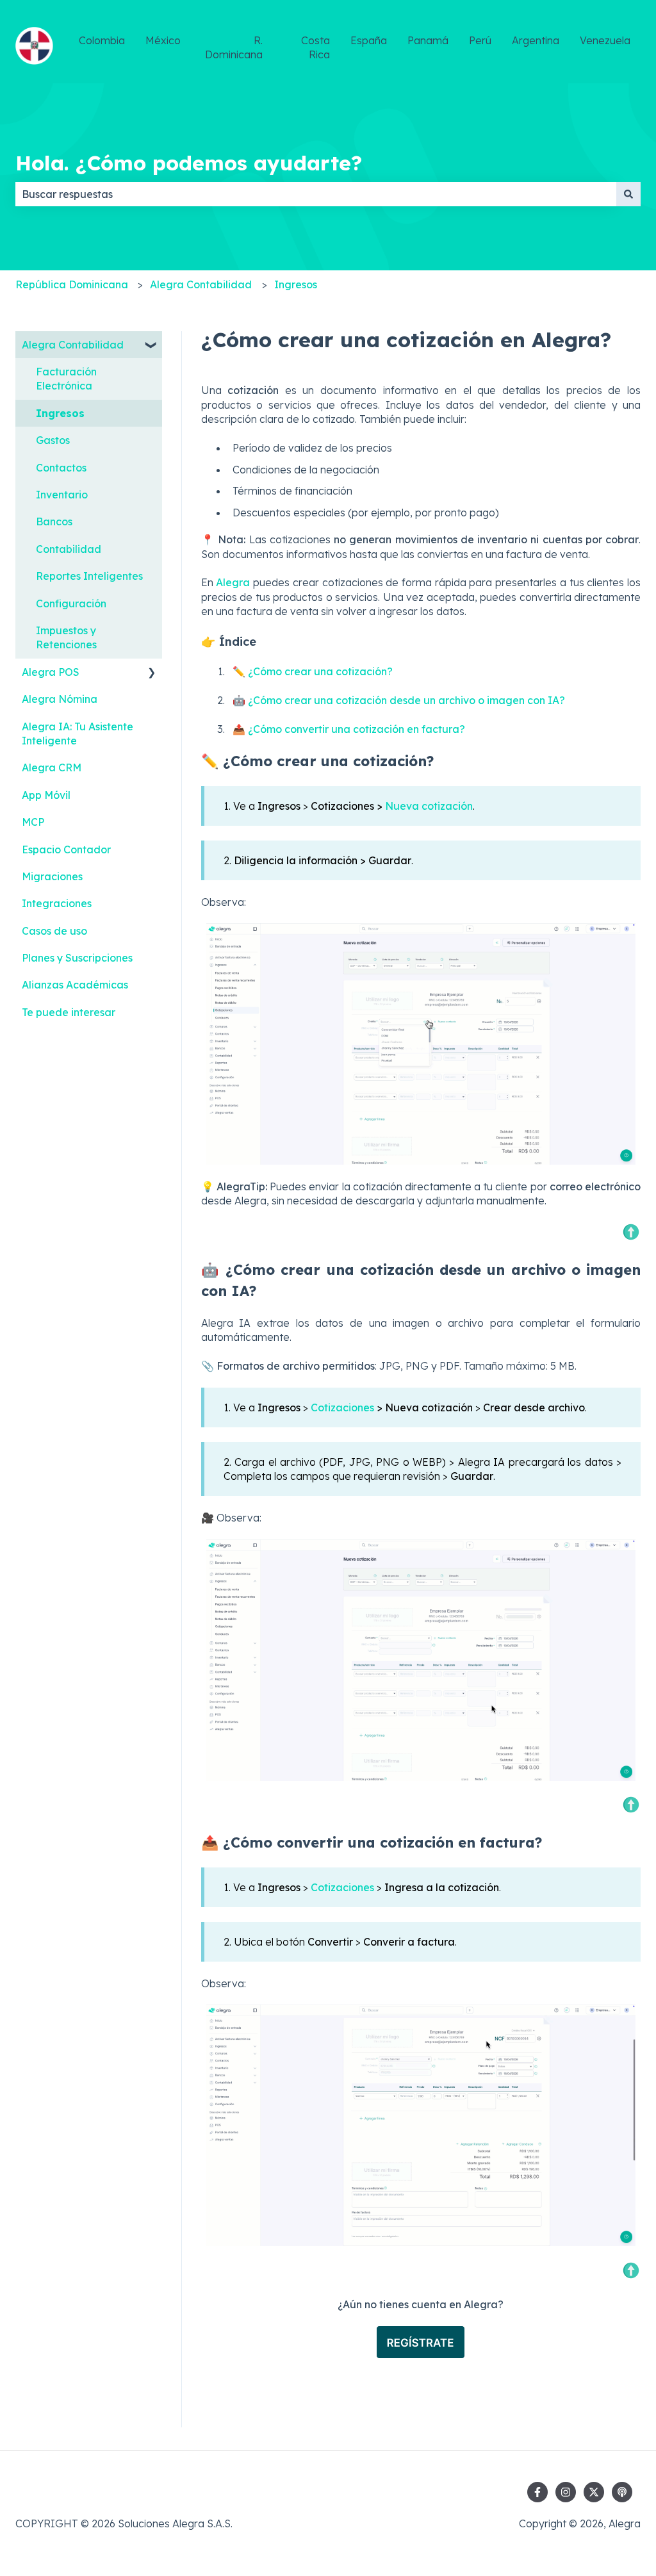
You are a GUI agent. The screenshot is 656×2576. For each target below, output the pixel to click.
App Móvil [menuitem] (46, 795)
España (369, 40)
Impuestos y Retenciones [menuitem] (66, 637)
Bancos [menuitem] (54, 521)
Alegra (233, 582)
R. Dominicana (234, 47)
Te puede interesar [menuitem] (69, 1012)
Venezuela (605, 40)
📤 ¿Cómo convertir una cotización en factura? (349, 729)
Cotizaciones (342, 1407)
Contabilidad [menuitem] (69, 549)
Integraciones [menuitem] (57, 903)
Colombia (102, 40)
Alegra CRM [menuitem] (52, 767)
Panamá (428, 40)
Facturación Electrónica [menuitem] (66, 379)
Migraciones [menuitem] (52, 876)
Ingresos (296, 284)
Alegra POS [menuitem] (51, 672)
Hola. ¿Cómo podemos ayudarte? (189, 163)
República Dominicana (72, 284)
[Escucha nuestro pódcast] (622, 2492)
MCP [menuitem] (33, 822)
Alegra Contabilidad (201, 284)
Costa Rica (316, 47)
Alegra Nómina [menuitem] (60, 699)
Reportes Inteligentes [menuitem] (89, 576)
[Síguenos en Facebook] (537, 2492)
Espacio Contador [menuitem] (66, 849)
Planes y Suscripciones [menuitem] (77, 958)
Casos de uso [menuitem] (54, 931)
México (163, 40)
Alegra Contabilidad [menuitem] (73, 345)
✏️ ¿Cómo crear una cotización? (313, 671)
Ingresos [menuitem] (60, 413)
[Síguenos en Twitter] (594, 2492)
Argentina (536, 40)
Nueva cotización (429, 806)
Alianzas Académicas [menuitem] (75, 985)
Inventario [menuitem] (62, 495)
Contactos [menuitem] (61, 468)
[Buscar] (628, 194)
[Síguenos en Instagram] (566, 2492)
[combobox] (316, 194)
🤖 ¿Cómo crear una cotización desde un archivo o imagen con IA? (399, 700)
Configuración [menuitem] (71, 603)
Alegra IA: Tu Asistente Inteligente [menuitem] (78, 734)
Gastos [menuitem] (53, 440)
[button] (152, 346)
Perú (480, 40)
